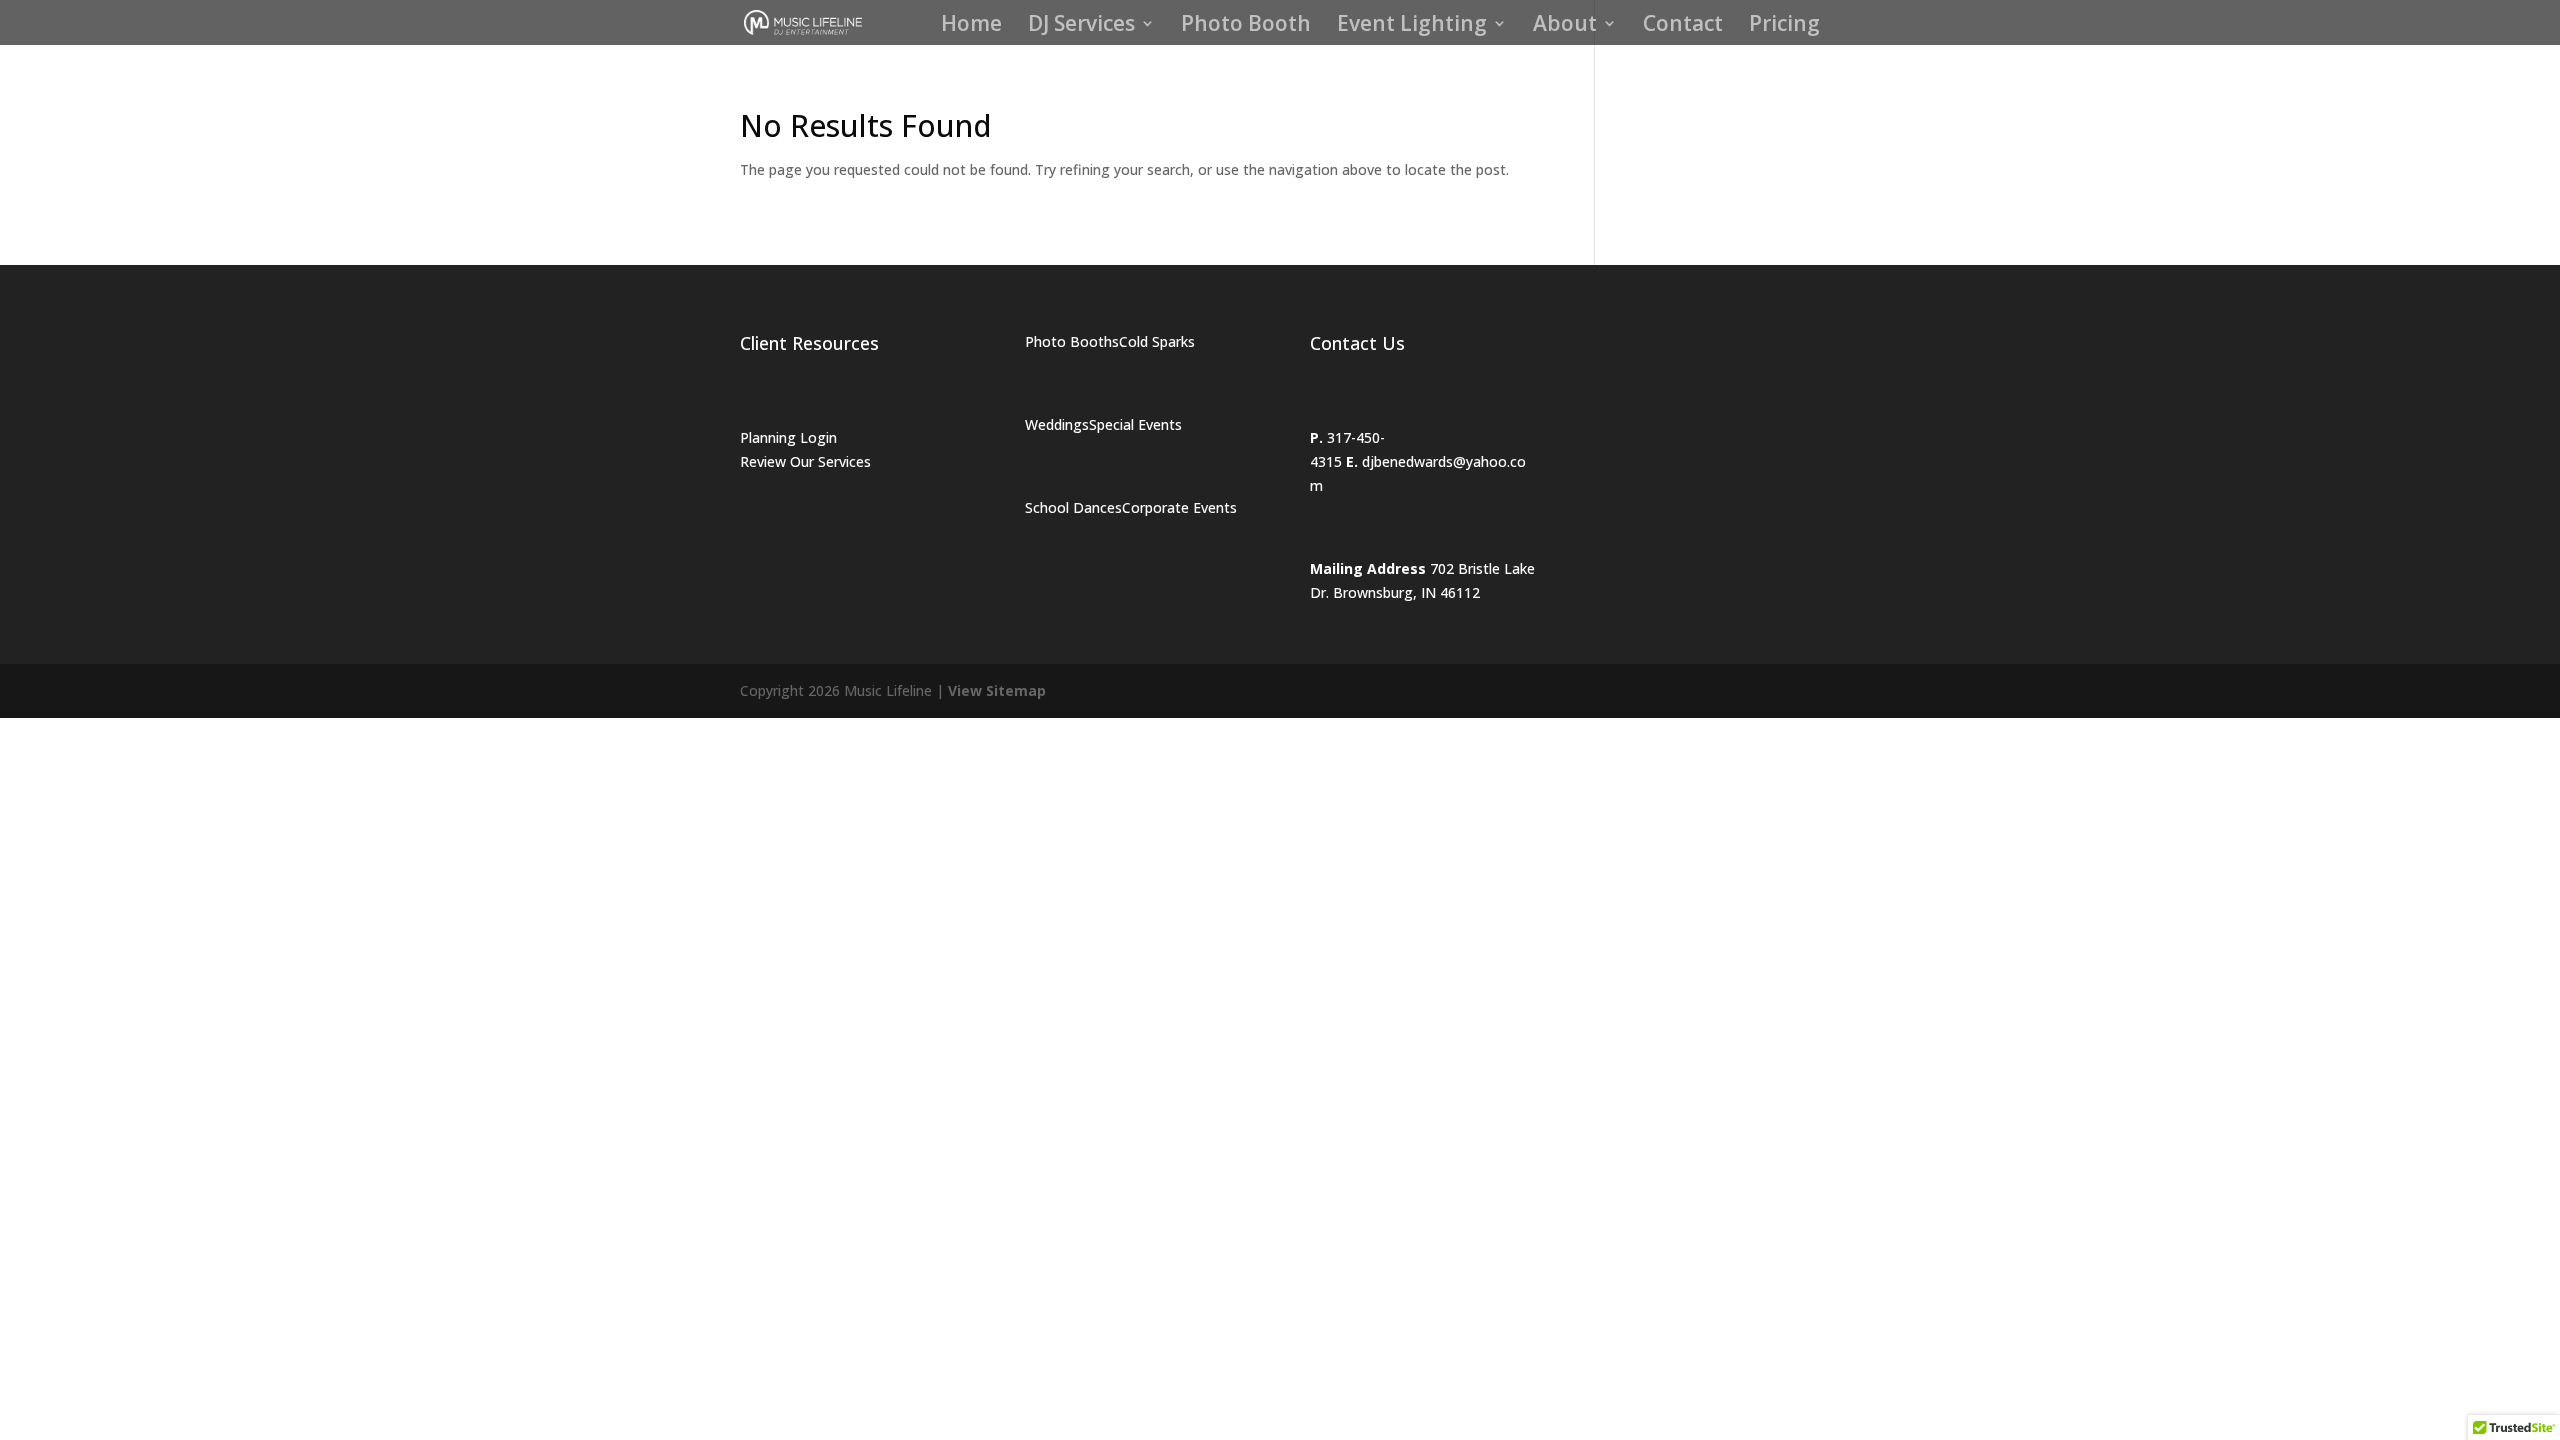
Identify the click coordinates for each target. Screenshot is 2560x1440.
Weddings (1057, 424)
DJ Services (1081, 26)
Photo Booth (1246, 26)
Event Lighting (1412, 26)
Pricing (1784, 26)
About (1565, 26)
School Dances (1073, 507)
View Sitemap (997, 690)
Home (971, 26)
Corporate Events (1179, 507)
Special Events (1135, 424)
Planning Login (788, 437)
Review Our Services (805, 461)
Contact (1683, 26)
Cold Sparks (1157, 341)
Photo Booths (1072, 341)
